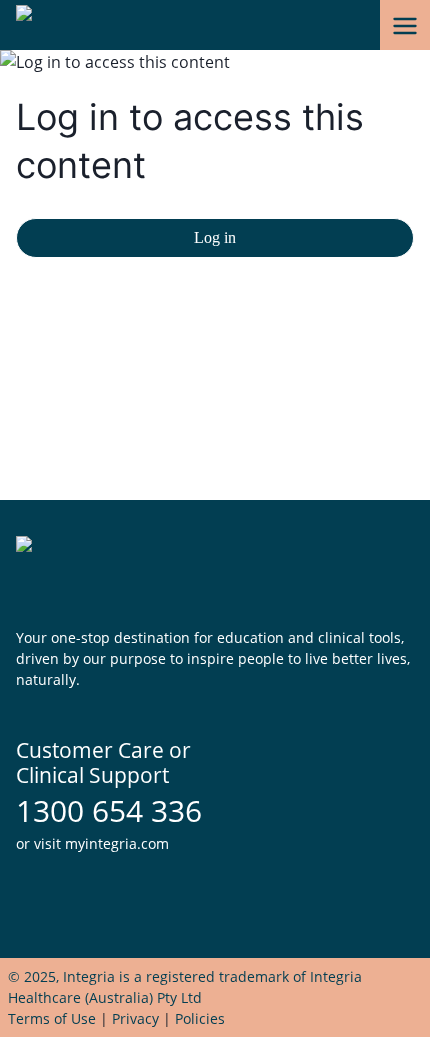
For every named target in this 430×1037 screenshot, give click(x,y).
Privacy (135, 1018)
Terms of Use (52, 1018)
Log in (215, 237)
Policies (200, 1018)
